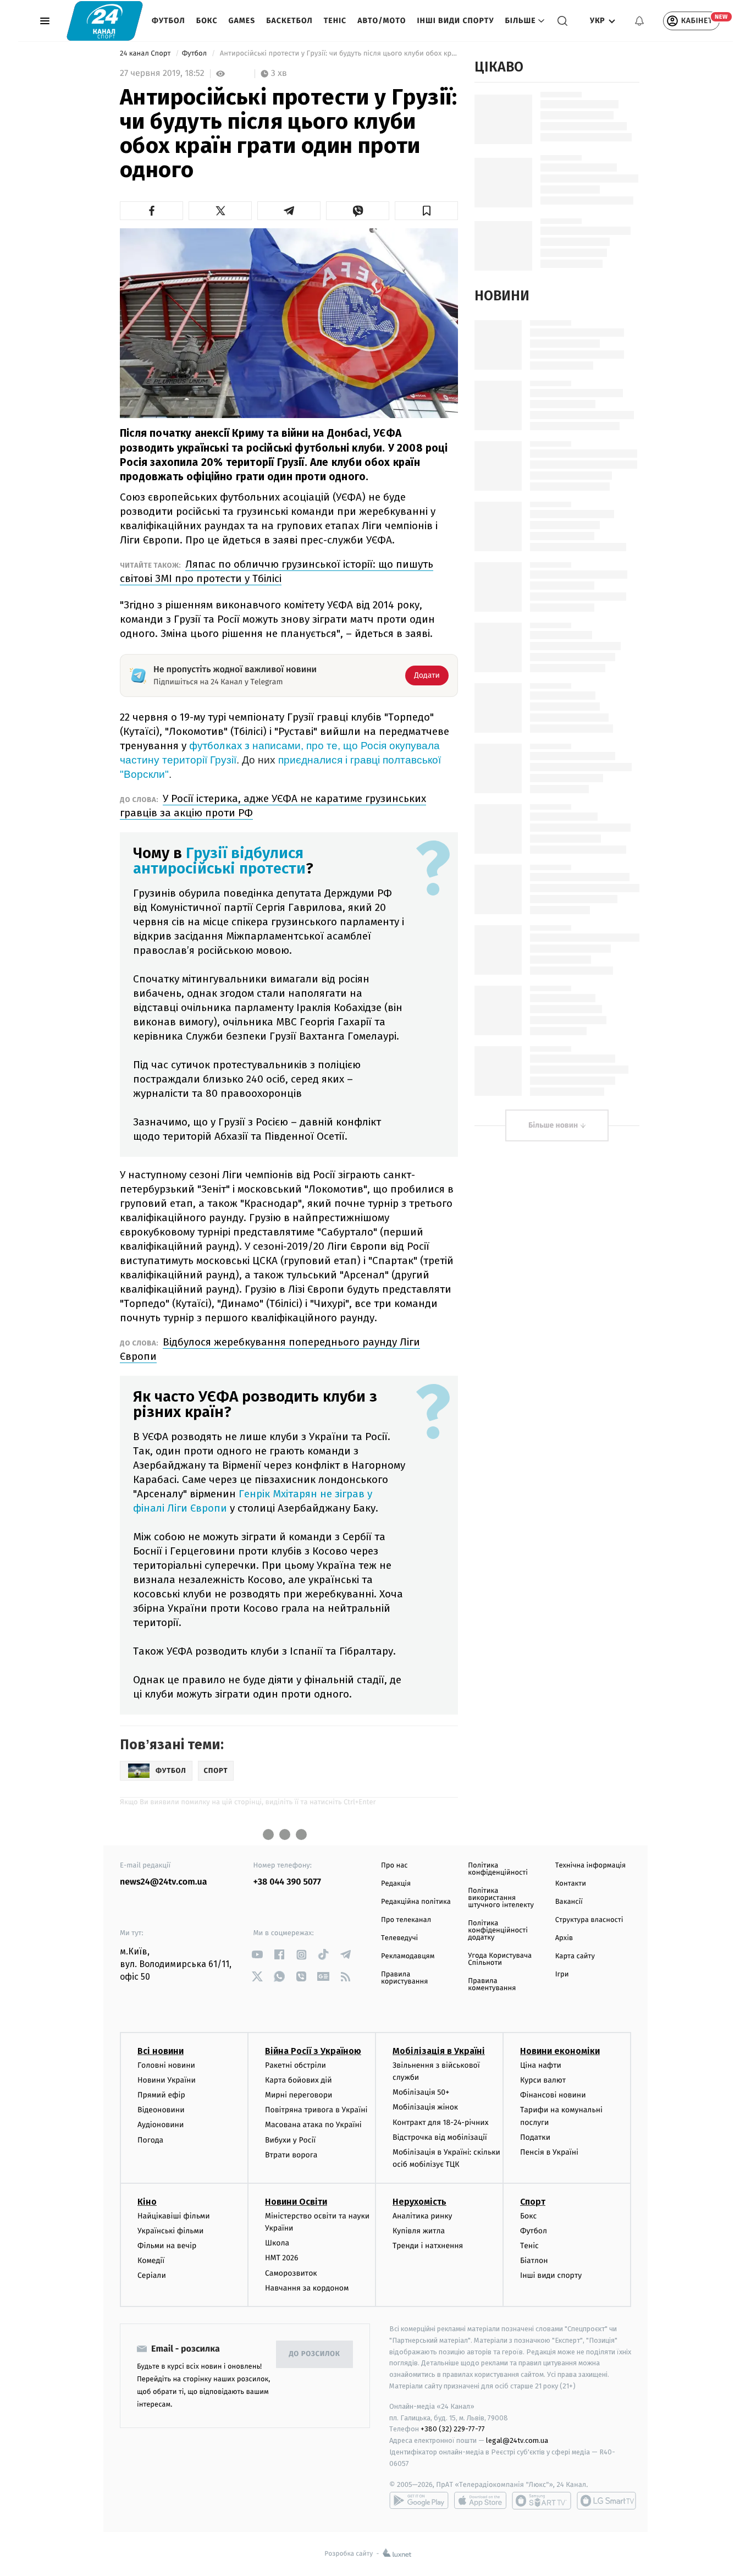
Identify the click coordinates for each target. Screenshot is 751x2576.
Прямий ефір (161, 2095)
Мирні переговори (299, 2095)
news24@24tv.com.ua (164, 1882)
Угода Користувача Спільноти (500, 1959)
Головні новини (166, 2065)
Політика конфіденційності (498, 1869)
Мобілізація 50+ (421, 2092)
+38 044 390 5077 (287, 1882)
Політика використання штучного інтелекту (501, 1898)
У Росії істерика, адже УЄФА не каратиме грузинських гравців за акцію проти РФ (273, 806)
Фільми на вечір (167, 2246)
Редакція (396, 1884)
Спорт (533, 2202)
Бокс (207, 21)
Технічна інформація (590, 1866)
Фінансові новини (553, 2095)
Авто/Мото (382, 21)
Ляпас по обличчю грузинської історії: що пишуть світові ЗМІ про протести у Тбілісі (277, 571)
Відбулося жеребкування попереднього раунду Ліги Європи (270, 1349)
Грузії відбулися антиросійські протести (219, 861)
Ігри (562, 1974)
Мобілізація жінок (425, 2107)
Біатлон (534, 2261)
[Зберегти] (426, 211)
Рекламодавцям (408, 1956)
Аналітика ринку (422, 2216)
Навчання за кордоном (307, 2288)
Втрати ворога (291, 2155)
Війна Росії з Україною (313, 2051)
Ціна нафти (541, 2065)
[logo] (105, 21)
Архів (564, 1938)
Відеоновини (161, 2110)
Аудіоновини (161, 2125)
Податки (535, 2137)
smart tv (542, 2501)
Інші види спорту (455, 21)
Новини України (167, 2080)
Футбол (169, 21)
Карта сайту (575, 1956)
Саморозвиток (291, 2273)
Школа (277, 2243)
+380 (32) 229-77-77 (453, 2429)
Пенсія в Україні (549, 2152)
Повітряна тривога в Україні (316, 2110)
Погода (150, 2140)
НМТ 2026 (282, 2258)
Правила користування (404, 1978)
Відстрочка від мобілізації (440, 2137)
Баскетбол (289, 21)
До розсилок (315, 2354)
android (419, 2501)
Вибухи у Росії (290, 2140)
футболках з (221, 746)
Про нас (394, 1866)
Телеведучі (399, 1938)
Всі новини (161, 2051)
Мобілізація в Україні (439, 2051)
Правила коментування (492, 1985)
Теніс (335, 21)
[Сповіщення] (639, 21)
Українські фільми (170, 2231)
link (258, 1955)
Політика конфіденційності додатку (498, 1930)
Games (242, 21)
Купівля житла (419, 2231)
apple (480, 2501)
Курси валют (543, 2080)
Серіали (152, 2275)
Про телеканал (406, 1920)
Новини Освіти (296, 2202)
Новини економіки (560, 2051)
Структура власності (589, 1920)
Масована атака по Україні (313, 2125)
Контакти (571, 1884)
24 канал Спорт (146, 54)
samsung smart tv (606, 2501)
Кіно (147, 2202)
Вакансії (569, 1902)
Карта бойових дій (299, 2080)
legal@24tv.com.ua (517, 2440)
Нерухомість (419, 2202)
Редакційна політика (416, 1902)
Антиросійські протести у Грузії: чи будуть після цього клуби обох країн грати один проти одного (338, 54)
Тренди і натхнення (428, 2246)
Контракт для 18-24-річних (440, 2122)
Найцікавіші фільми (174, 2216)
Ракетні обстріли (296, 2065)
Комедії (151, 2261)
